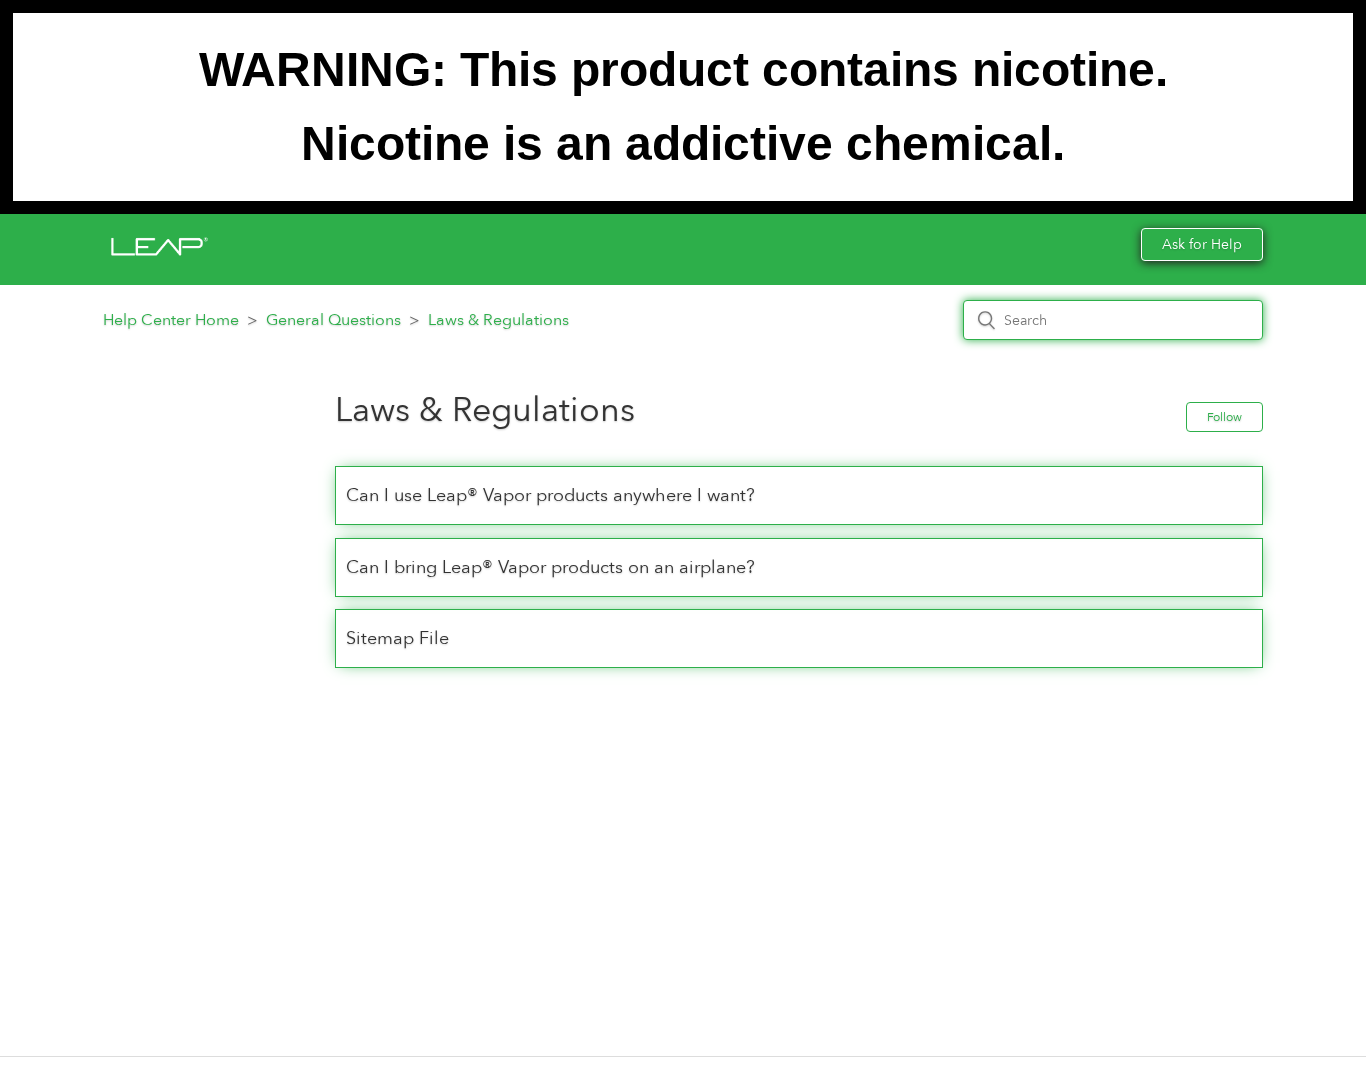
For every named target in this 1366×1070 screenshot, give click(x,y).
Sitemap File (397, 638)
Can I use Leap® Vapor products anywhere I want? (550, 495)
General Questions (333, 320)
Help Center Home (171, 320)
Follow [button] (1224, 417)
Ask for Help (1202, 244)
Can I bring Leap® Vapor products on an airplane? (550, 567)
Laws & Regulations (498, 320)
